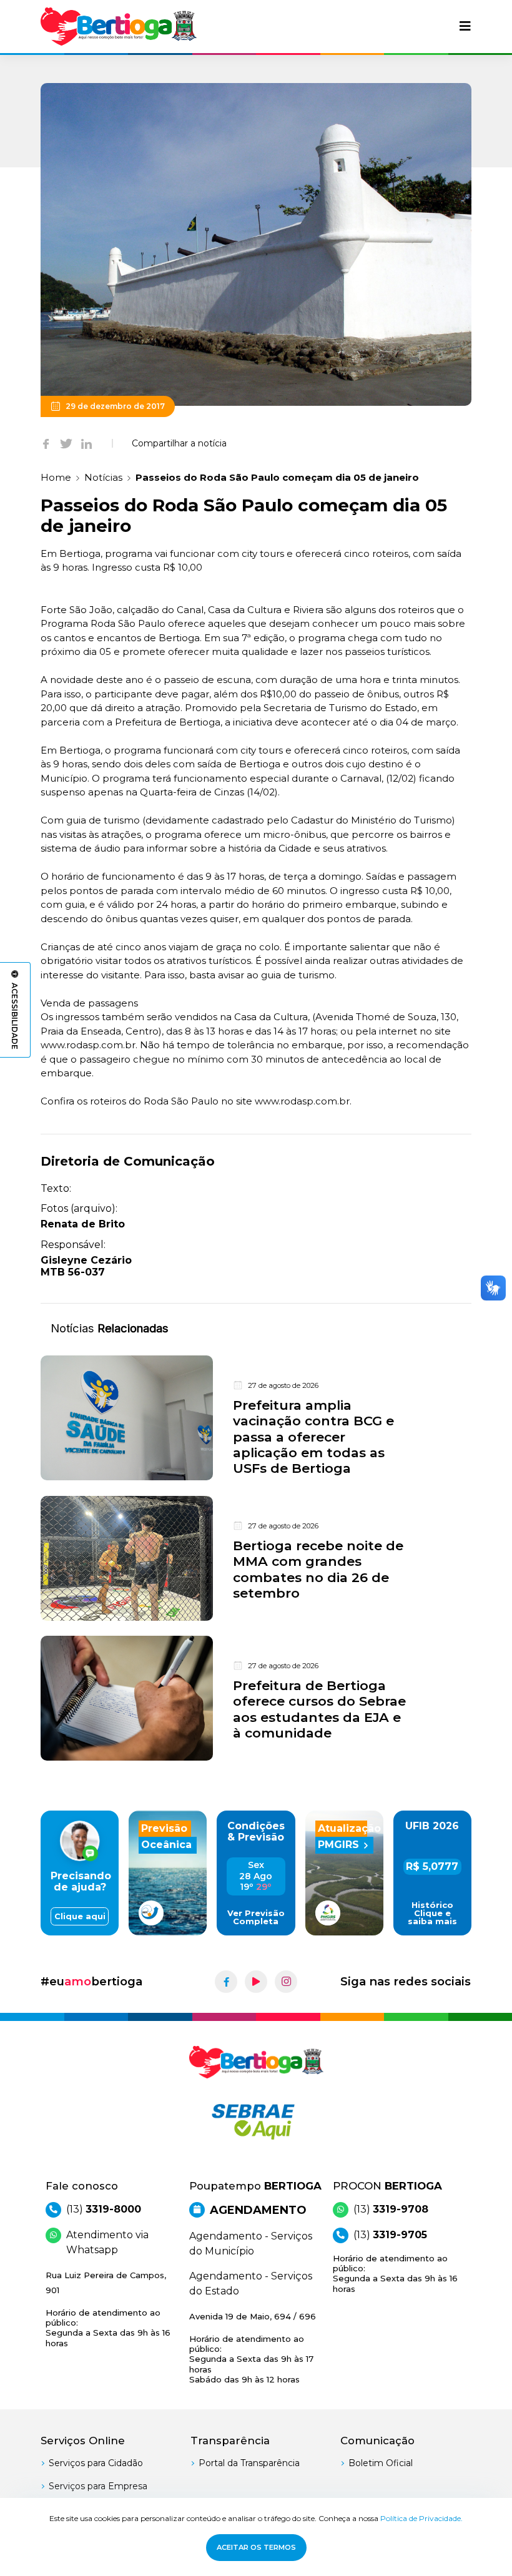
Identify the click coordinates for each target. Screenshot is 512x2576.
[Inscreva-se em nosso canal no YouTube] (256, 1982)
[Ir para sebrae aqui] (256, 2121)
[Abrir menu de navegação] (465, 26)
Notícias (103, 477)
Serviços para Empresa (98, 2486)
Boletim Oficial (381, 2463)
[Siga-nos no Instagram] (286, 1982)
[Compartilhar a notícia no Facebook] (46, 443)
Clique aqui (80, 1916)
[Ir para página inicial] (119, 27)
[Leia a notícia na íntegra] (256, 1418)
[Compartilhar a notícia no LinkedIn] (86, 443)
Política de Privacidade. (421, 2518)
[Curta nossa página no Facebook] (226, 1982)
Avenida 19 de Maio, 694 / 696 (253, 2348)
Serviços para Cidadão (96, 2463)
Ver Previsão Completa (256, 1917)
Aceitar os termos (256, 2547)
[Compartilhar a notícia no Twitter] (66, 443)
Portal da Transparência (249, 2463)
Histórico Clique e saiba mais (432, 1913)
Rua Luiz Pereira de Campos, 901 (108, 2309)
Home (56, 477)
